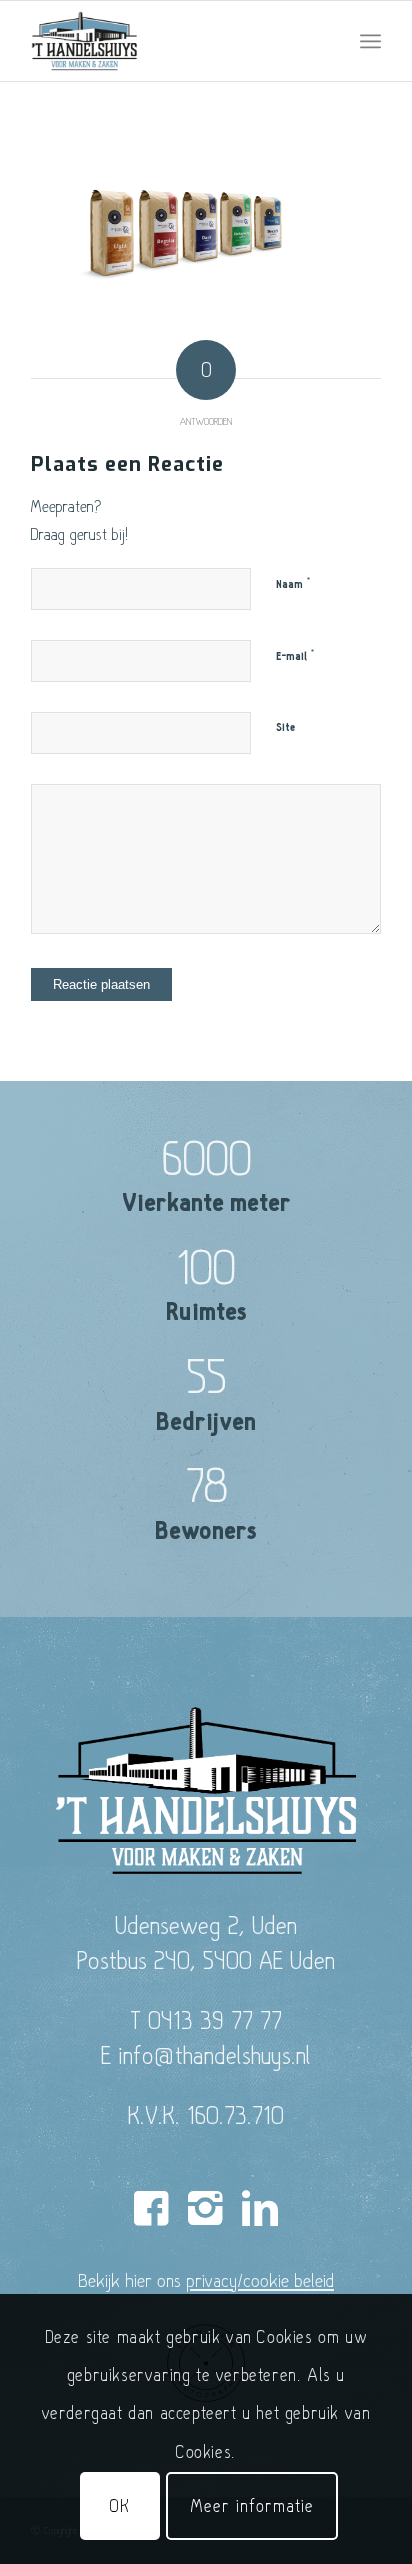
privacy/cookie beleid (260, 2280)
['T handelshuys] (171, 41)
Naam (293, 584)
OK (120, 2505)
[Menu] (370, 41)
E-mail (295, 656)
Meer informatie (252, 2505)
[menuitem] (370, 41)
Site (285, 727)
